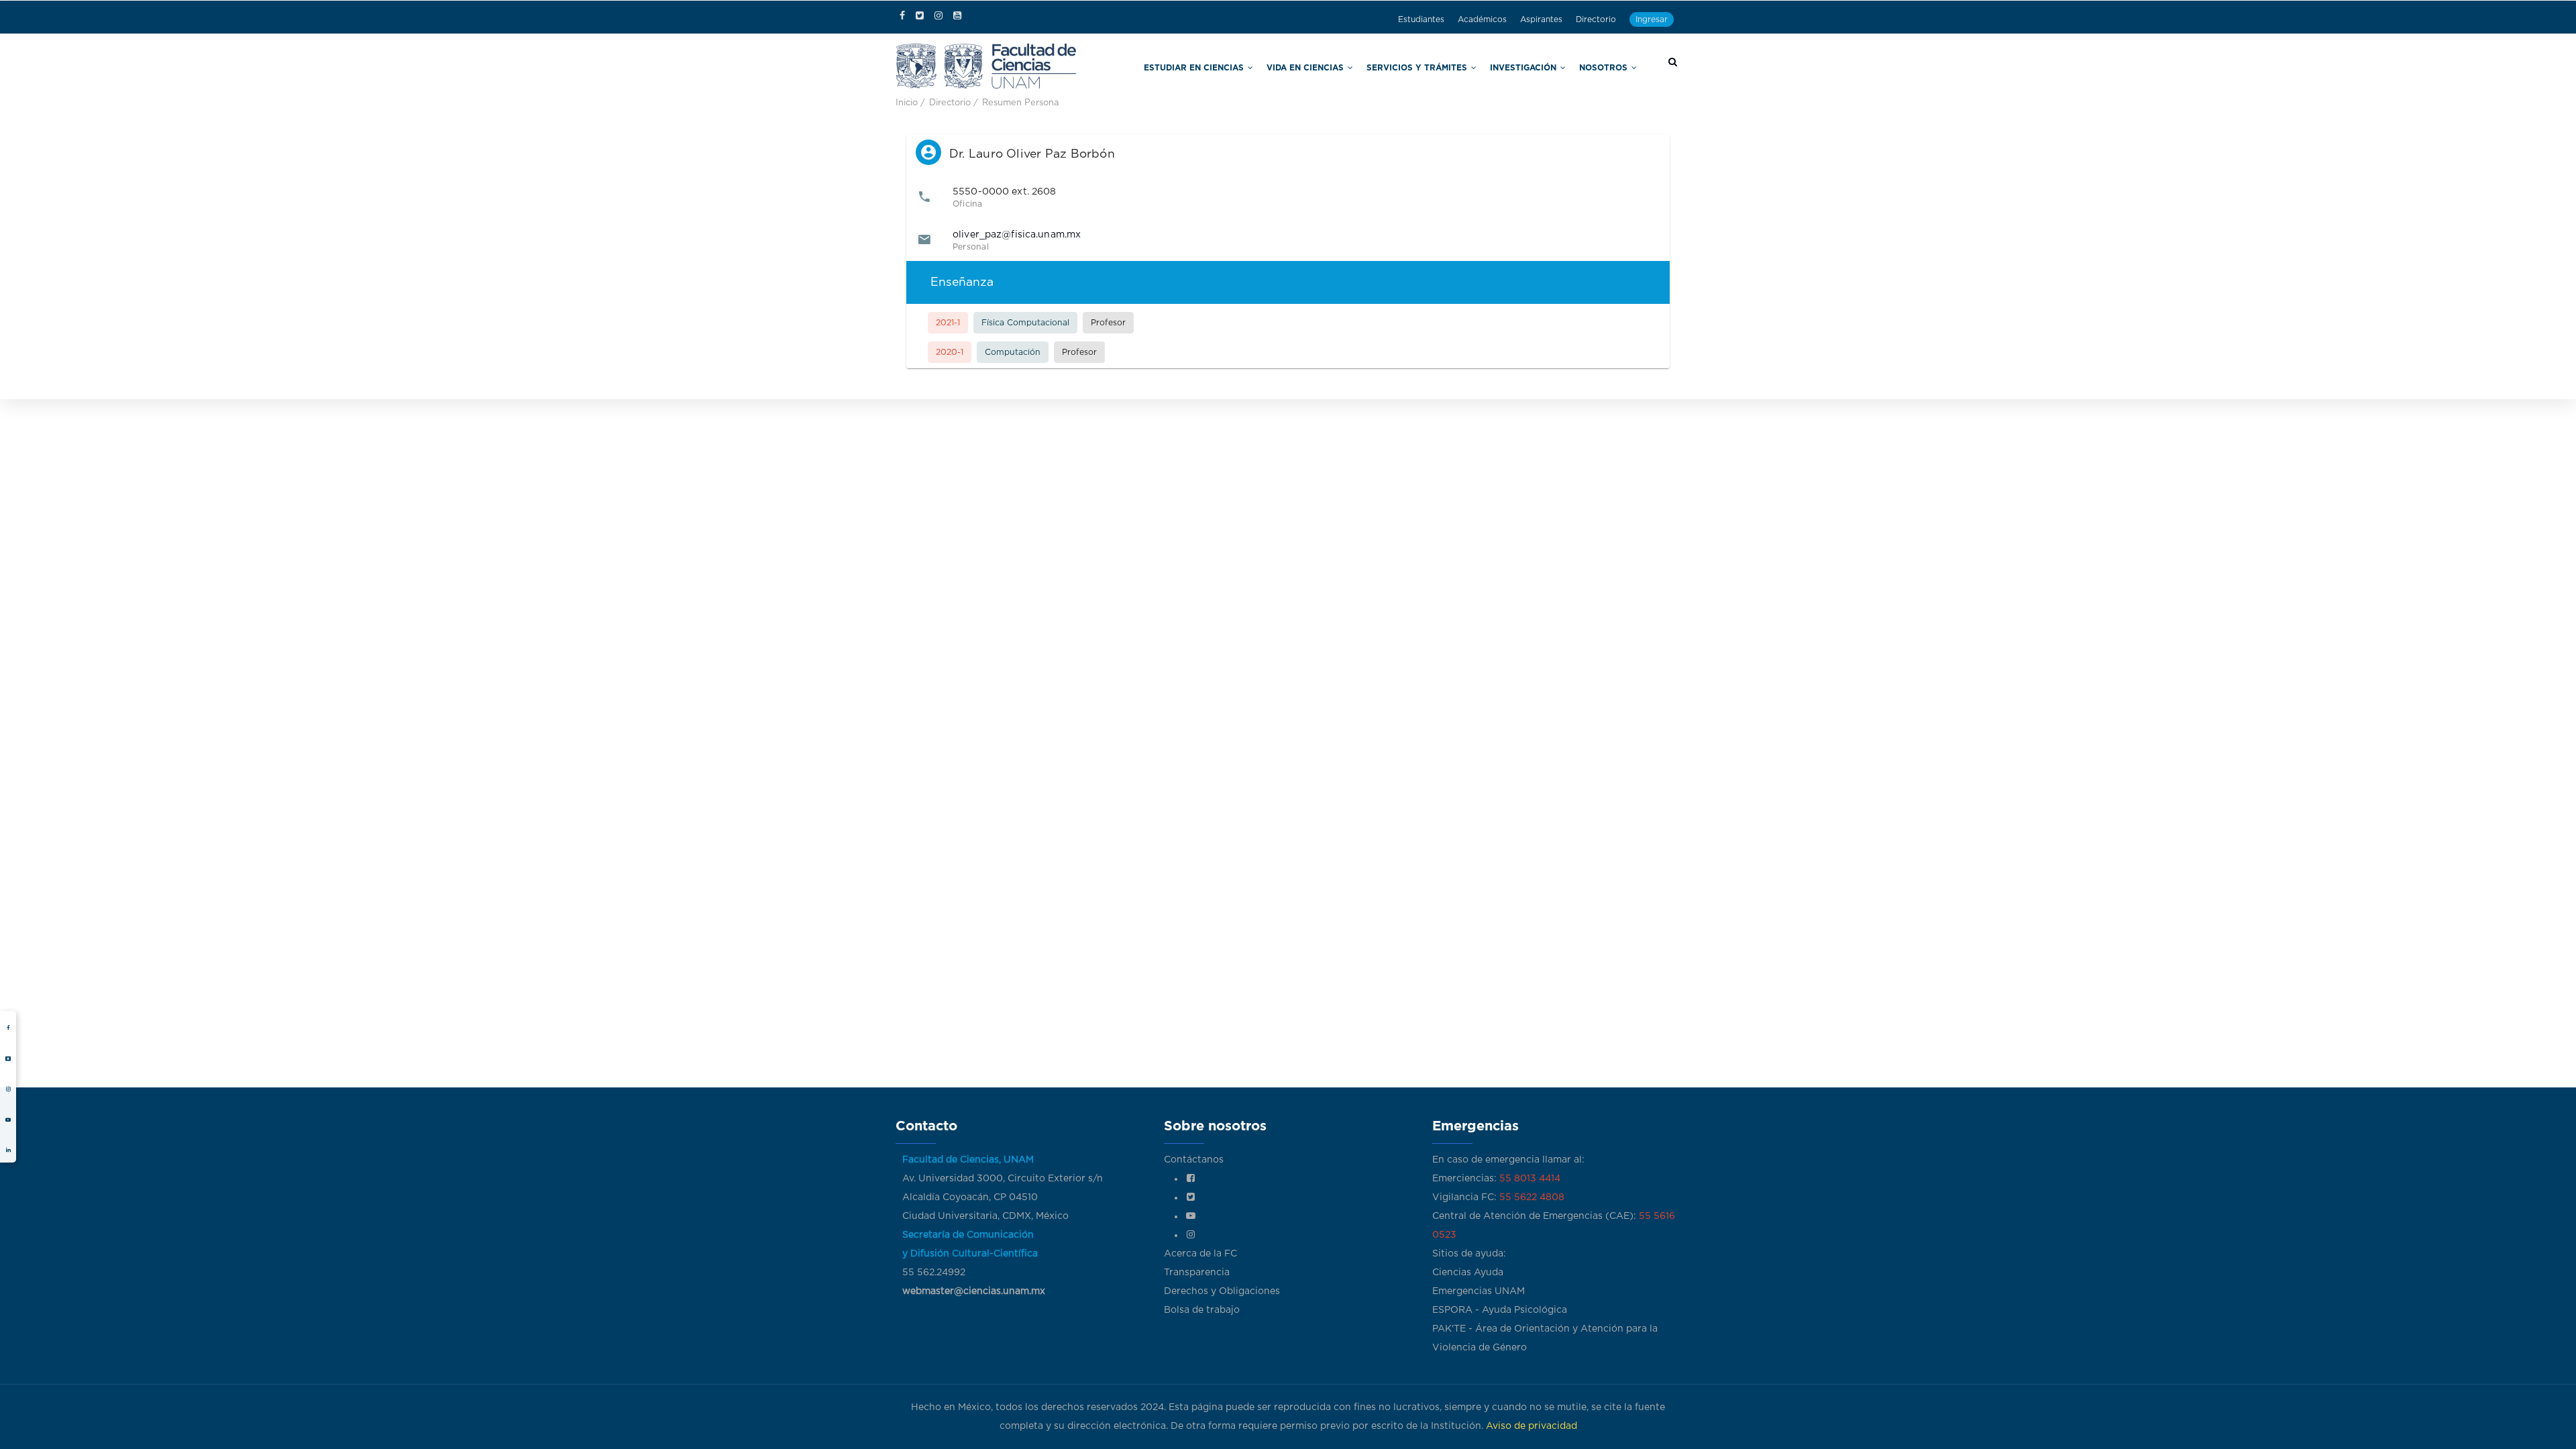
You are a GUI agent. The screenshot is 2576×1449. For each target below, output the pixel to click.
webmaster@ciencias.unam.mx (974, 1291)
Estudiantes (1421, 19)
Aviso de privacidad (1532, 1426)
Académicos (1482, 19)
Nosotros (1612, 66)
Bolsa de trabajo (1202, 1310)
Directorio (1596, 19)
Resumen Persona (1021, 103)
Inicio (907, 103)
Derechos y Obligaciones (1222, 1291)
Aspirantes (1541, 19)
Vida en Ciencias (1373, 66)
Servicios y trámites (1461, 66)
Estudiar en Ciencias (1284, 66)
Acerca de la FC (1200, 1254)
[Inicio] (986, 65)
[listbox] (1288, 269)
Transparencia (1197, 1273)
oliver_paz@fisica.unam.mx (1017, 235)
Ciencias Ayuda (1468, 1273)
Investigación (1546, 66)
